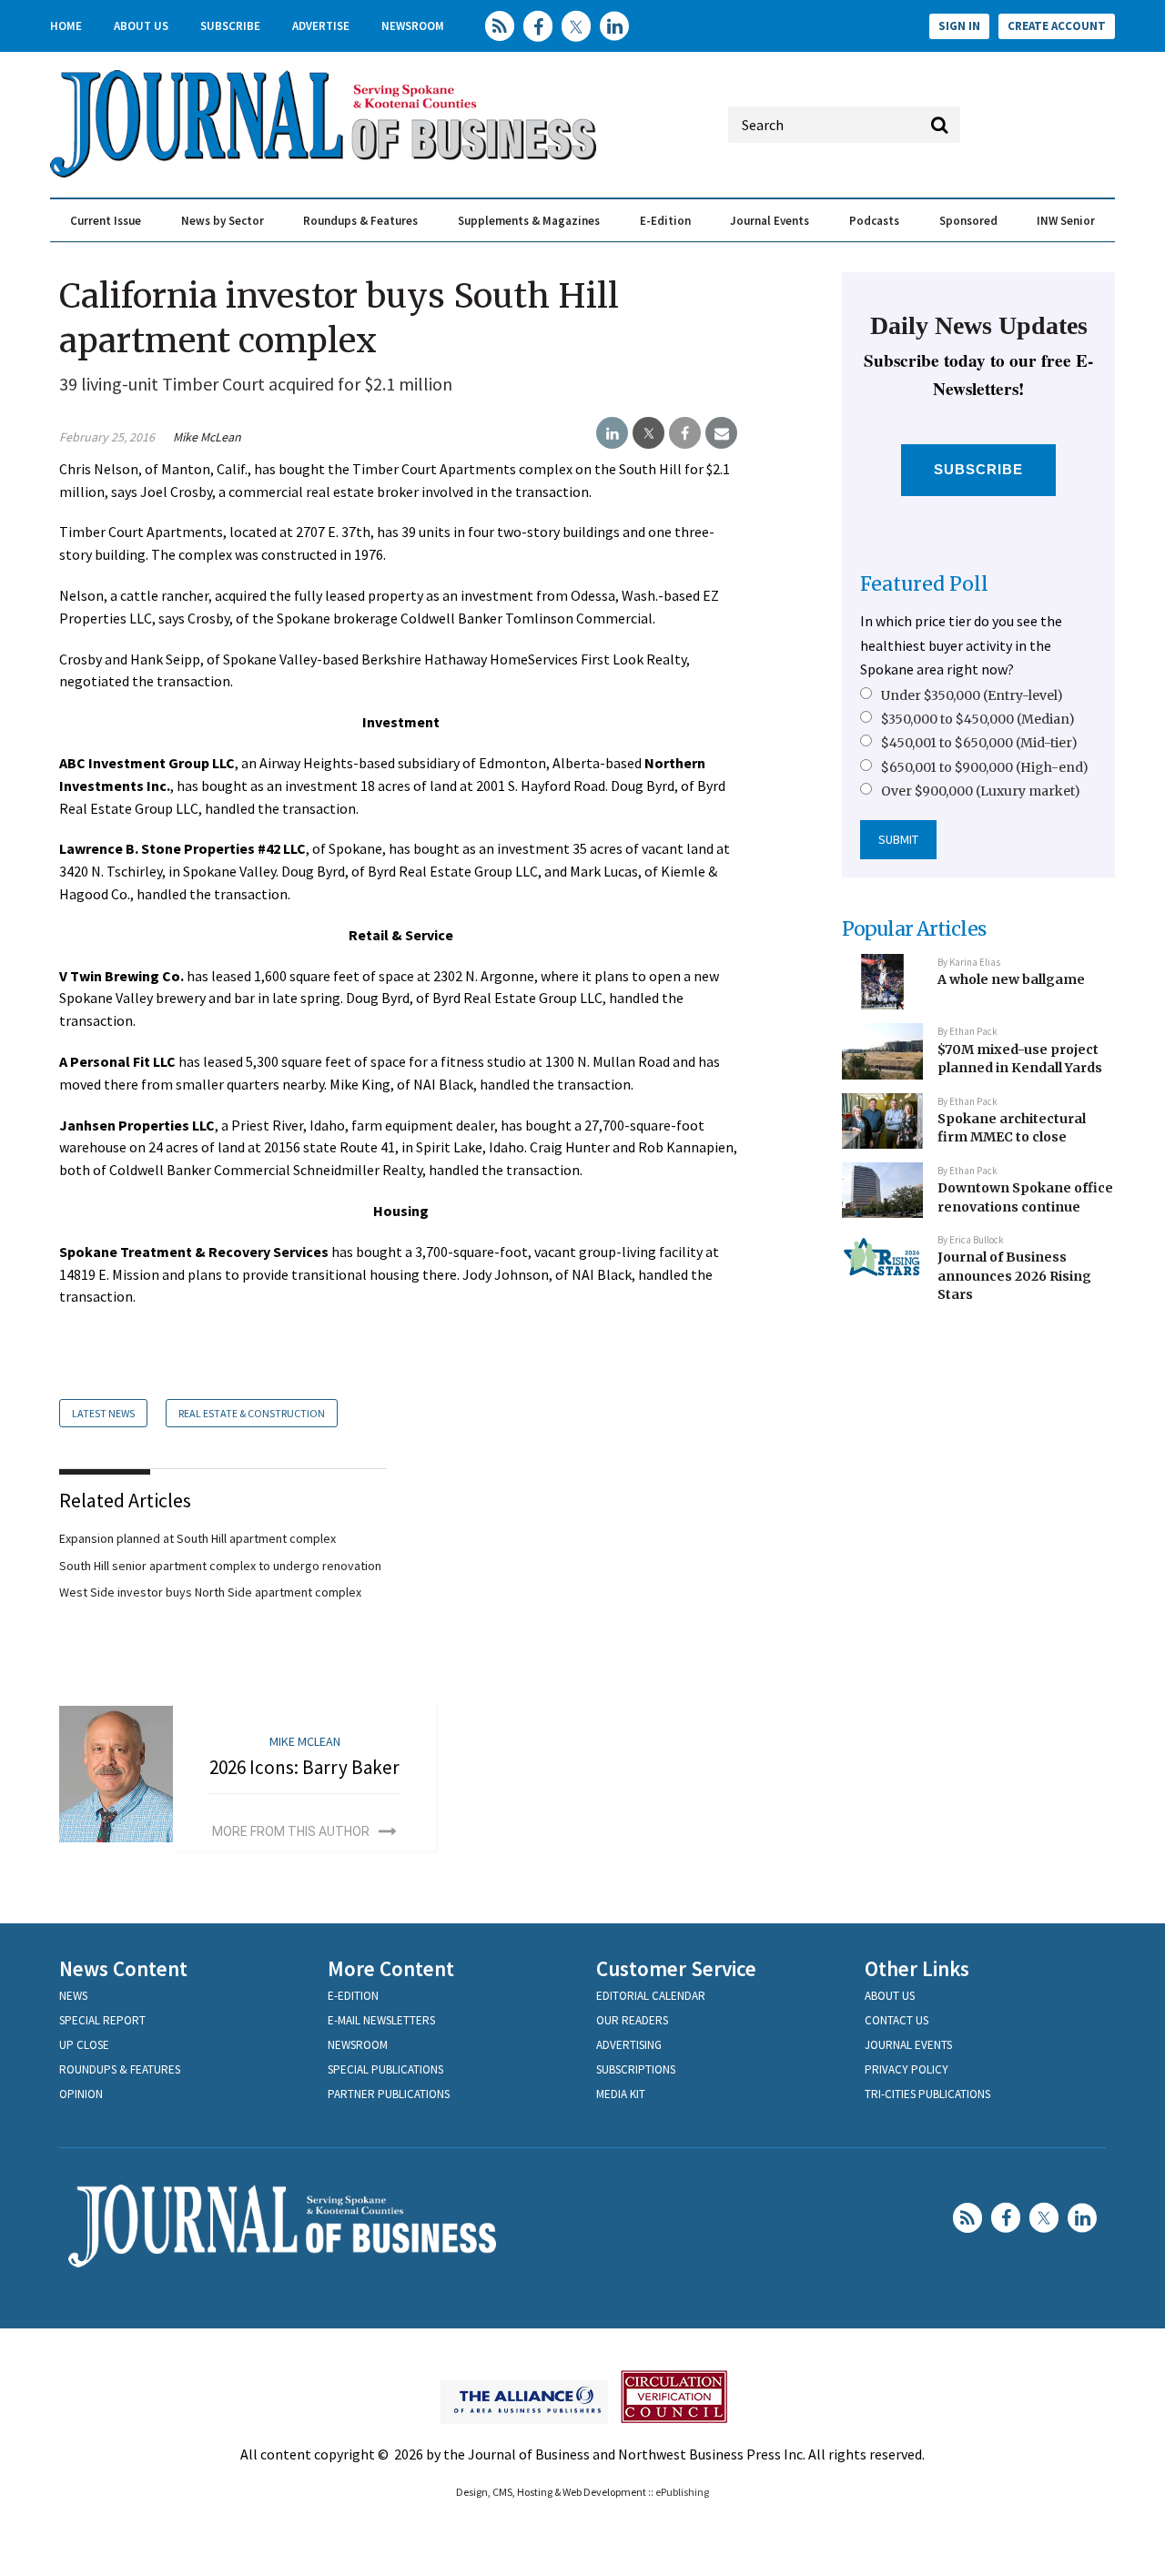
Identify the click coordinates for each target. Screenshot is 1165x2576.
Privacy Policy (907, 2069)
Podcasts (874, 221)
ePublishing (682, 2492)
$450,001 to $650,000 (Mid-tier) (979, 743)
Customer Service (676, 1968)
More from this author (291, 1831)
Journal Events (770, 221)
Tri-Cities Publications (927, 2094)
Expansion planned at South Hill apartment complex (198, 1538)
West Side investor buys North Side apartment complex (210, 1592)
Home (66, 26)
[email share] (721, 433)
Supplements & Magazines (529, 221)
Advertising (629, 2045)
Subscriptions (636, 2069)
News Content (123, 1968)
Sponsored (968, 221)
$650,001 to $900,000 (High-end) (985, 767)
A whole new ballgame (1011, 979)
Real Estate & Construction (252, 1413)
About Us (141, 26)
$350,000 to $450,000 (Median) (978, 719)
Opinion (81, 2094)
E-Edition (665, 221)
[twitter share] (648, 433)
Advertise (321, 26)
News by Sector (223, 221)
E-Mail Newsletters (381, 2020)
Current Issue (106, 221)
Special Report (102, 2020)
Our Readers (632, 2020)
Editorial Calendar (651, 1996)
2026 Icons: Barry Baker (304, 1767)
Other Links (917, 1968)
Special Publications (385, 2069)
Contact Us (897, 2020)
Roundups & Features (360, 221)
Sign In (959, 26)
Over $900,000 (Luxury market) (981, 791)
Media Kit (621, 2094)
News (73, 1996)
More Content (391, 1968)
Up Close (84, 2045)
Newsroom (413, 26)
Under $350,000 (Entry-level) (972, 695)
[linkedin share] (612, 433)
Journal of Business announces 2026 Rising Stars (1014, 1276)
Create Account (1057, 26)
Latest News (103, 1413)
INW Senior (1066, 221)
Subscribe (230, 26)
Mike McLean (207, 437)
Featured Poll (924, 584)
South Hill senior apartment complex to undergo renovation (220, 1566)
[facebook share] (685, 433)
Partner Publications (389, 2094)
